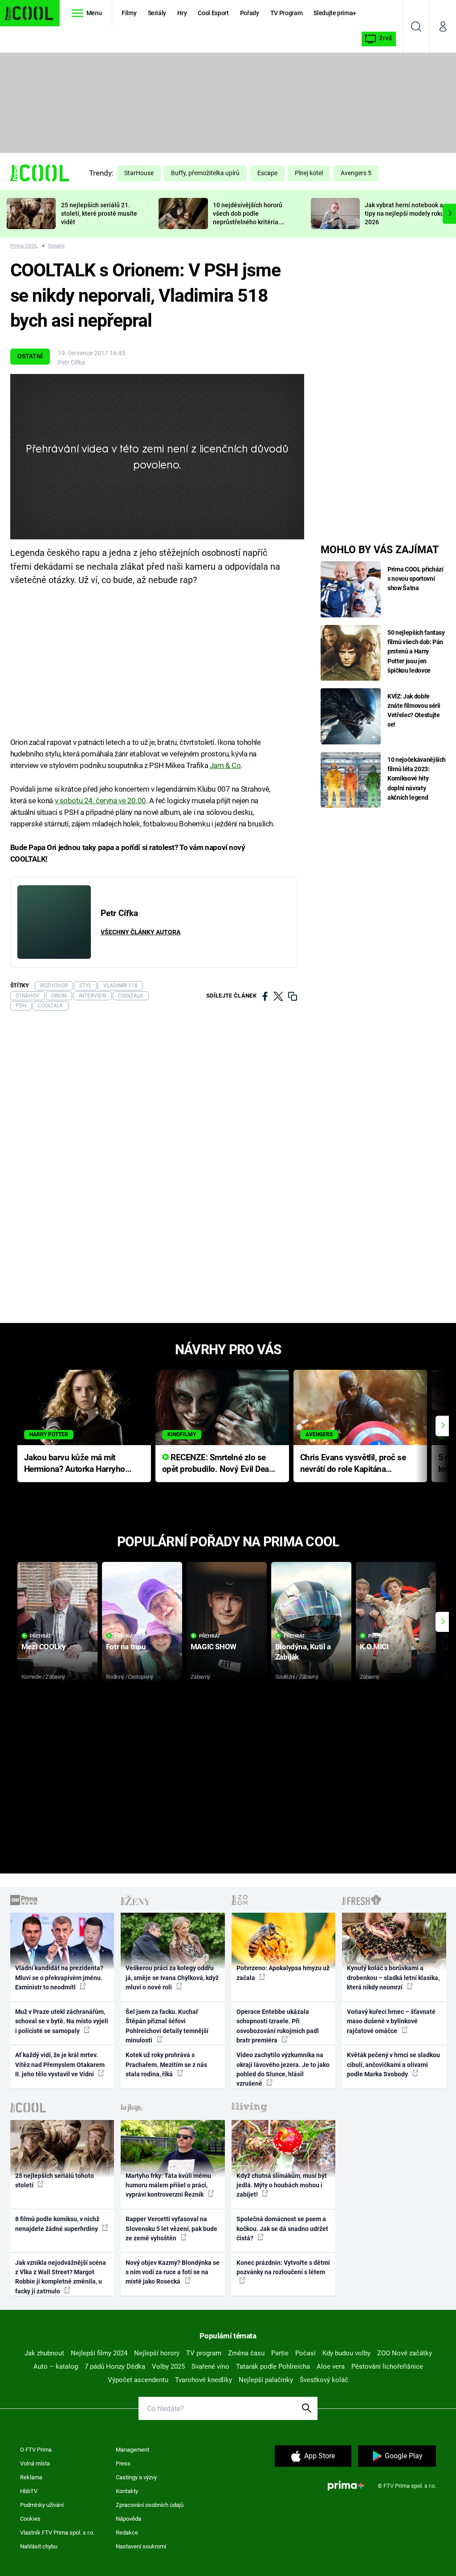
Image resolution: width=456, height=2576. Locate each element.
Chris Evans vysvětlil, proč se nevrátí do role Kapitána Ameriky (353, 1464)
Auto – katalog (56, 2366)
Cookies (30, 2519)
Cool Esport (213, 13)
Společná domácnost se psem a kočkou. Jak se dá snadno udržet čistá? (282, 2229)
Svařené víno (210, 2366)
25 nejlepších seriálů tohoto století (55, 2180)
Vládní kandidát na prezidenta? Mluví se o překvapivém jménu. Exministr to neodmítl (59, 1978)
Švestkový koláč (324, 2380)
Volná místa (35, 2463)
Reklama (31, 2477)
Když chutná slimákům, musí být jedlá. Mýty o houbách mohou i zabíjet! (282, 2185)
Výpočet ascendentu (138, 2380)
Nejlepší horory (157, 2353)
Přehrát (41, 1636)
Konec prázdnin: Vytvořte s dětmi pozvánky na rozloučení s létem (283, 2267)
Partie (280, 2353)
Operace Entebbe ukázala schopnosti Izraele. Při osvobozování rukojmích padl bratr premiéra (278, 2026)
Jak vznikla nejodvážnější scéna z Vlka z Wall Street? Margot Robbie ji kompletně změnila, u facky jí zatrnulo (61, 2277)
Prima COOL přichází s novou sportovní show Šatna (415, 579)
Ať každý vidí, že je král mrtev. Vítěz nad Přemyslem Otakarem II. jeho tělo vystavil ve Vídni (60, 2064)
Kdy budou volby (346, 2353)
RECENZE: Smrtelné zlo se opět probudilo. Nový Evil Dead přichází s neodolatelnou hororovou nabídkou (218, 1464)
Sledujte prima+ (335, 13)
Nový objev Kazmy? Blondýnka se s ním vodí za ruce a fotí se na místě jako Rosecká (173, 2272)
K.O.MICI (374, 1647)
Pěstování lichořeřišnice (387, 2366)
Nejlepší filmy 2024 (99, 2353)
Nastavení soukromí (141, 2546)
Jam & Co (225, 765)
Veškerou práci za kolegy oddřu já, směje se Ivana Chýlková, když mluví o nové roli (172, 1978)
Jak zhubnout (44, 2353)
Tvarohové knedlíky (204, 2380)
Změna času (246, 2353)
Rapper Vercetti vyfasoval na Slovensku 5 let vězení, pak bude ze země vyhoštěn (171, 2229)
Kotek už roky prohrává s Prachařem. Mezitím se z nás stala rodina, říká (166, 2064)
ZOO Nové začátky (405, 2353)
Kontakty (127, 2491)
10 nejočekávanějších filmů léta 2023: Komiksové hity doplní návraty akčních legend (417, 778)
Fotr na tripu (126, 1647)
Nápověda (128, 2519)
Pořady (250, 13)
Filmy (129, 13)
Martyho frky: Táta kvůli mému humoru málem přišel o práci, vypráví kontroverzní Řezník (168, 2185)
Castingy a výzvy (136, 2477)
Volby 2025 (168, 2366)
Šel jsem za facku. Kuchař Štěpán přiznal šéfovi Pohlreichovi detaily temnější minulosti (167, 2026)
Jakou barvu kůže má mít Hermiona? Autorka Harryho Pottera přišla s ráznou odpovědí (75, 1464)
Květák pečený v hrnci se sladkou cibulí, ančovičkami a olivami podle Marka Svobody (393, 2064)
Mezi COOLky (43, 1647)
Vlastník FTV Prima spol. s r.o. (57, 2533)
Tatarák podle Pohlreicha (273, 2366)
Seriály (157, 13)
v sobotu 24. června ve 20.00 (100, 801)
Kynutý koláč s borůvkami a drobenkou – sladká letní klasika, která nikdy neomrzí (393, 1978)
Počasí (305, 2353)
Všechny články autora (140, 932)
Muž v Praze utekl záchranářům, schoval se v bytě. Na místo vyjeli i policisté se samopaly (62, 2021)
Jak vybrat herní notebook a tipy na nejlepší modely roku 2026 (404, 214)
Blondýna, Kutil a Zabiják (303, 1652)
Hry (182, 13)
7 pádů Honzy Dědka (115, 2366)
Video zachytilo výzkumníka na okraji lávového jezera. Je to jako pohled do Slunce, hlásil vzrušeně (283, 2069)
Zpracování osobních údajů (150, 2505)
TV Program (286, 13)
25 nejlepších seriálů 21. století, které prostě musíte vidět (99, 214)
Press (123, 2463)
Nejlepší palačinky (266, 2380)
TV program (204, 2353)
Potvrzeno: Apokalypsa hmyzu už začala (283, 1973)
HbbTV (29, 2491)
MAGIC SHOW (214, 1647)
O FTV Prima (36, 2450)
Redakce (127, 2533)
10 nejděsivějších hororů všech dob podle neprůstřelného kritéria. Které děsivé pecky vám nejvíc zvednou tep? (248, 222)
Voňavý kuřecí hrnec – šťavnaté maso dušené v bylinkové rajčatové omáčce (391, 2021)
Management (132, 2450)
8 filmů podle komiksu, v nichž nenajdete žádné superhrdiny (57, 2224)
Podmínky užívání (42, 2505)
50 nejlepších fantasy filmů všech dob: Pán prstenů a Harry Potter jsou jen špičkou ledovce (416, 651)
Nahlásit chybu (39, 2546)
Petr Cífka (71, 362)
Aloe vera (331, 2366)
